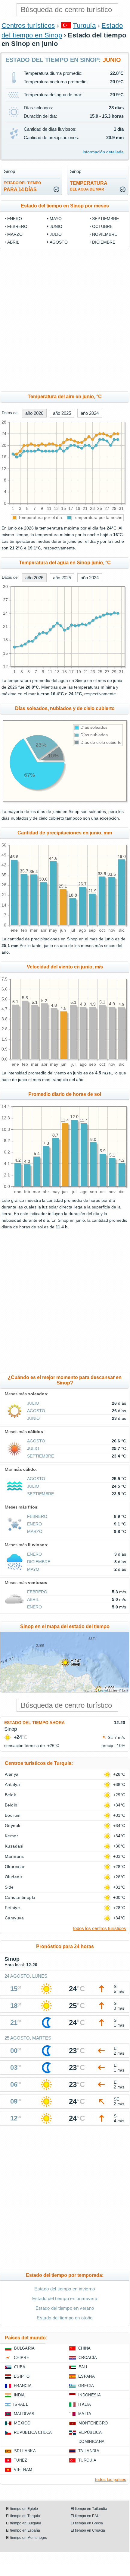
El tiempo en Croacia (88, 2530)
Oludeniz (14, 1877)
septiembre (105, 219)
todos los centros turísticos (100, 1928)
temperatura (89, 186)
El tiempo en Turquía (23, 2516)
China (85, 2348)
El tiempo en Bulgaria (24, 2523)
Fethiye (12, 1908)
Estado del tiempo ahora (34, 1723)
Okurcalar (15, 1867)
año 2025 (62, 413)
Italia (85, 2404)
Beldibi (12, 1805)
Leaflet (103, 1690)
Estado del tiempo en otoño (65, 2318)
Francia (23, 2386)
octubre (102, 226)
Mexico (22, 2423)
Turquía (84, 26)
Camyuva (14, 1918)
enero (15, 219)
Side (9, 1887)
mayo (56, 219)
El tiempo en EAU (85, 2516)
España (87, 2376)
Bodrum (13, 1815)
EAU (83, 2367)
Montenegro (93, 2423)
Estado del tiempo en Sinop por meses (65, 206)
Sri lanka (25, 2451)
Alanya (12, 1774)
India (19, 2395)
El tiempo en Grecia (87, 2523)
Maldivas (24, 2414)
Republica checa (33, 2432)
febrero (17, 226)
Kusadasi (14, 1846)
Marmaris (14, 1856)
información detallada (103, 152)
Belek (10, 1795)
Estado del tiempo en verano (65, 2308)
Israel (21, 2404)
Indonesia (90, 2395)
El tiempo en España (23, 2530)
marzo (15, 234)
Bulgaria (25, 2348)
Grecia (86, 2386)
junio (56, 226)
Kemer (11, 1836)
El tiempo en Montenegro (27, 2538)
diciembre (104, 242)
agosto (59, 242)
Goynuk (13, 1826)
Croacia (88, 2358)
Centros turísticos (28, 26)
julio (56, 234)
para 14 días (22, 186)
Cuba (20, 2367)
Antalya (12, 1784)
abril (13, 242)
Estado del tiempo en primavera (65, 2298)
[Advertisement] (65, 320)
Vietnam (23, 2470)
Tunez (21, 2460)
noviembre (105, 234)
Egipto (22, 2376)
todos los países (111, 2479)
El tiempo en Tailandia (89, 2509)
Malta (85, 2414)
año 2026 (34, 413)
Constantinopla (20, 1897)
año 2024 (90, 413)
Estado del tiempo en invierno (65, 2289)
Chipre (22, 2358)
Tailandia (89, 2451)
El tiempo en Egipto (22, 2509)
